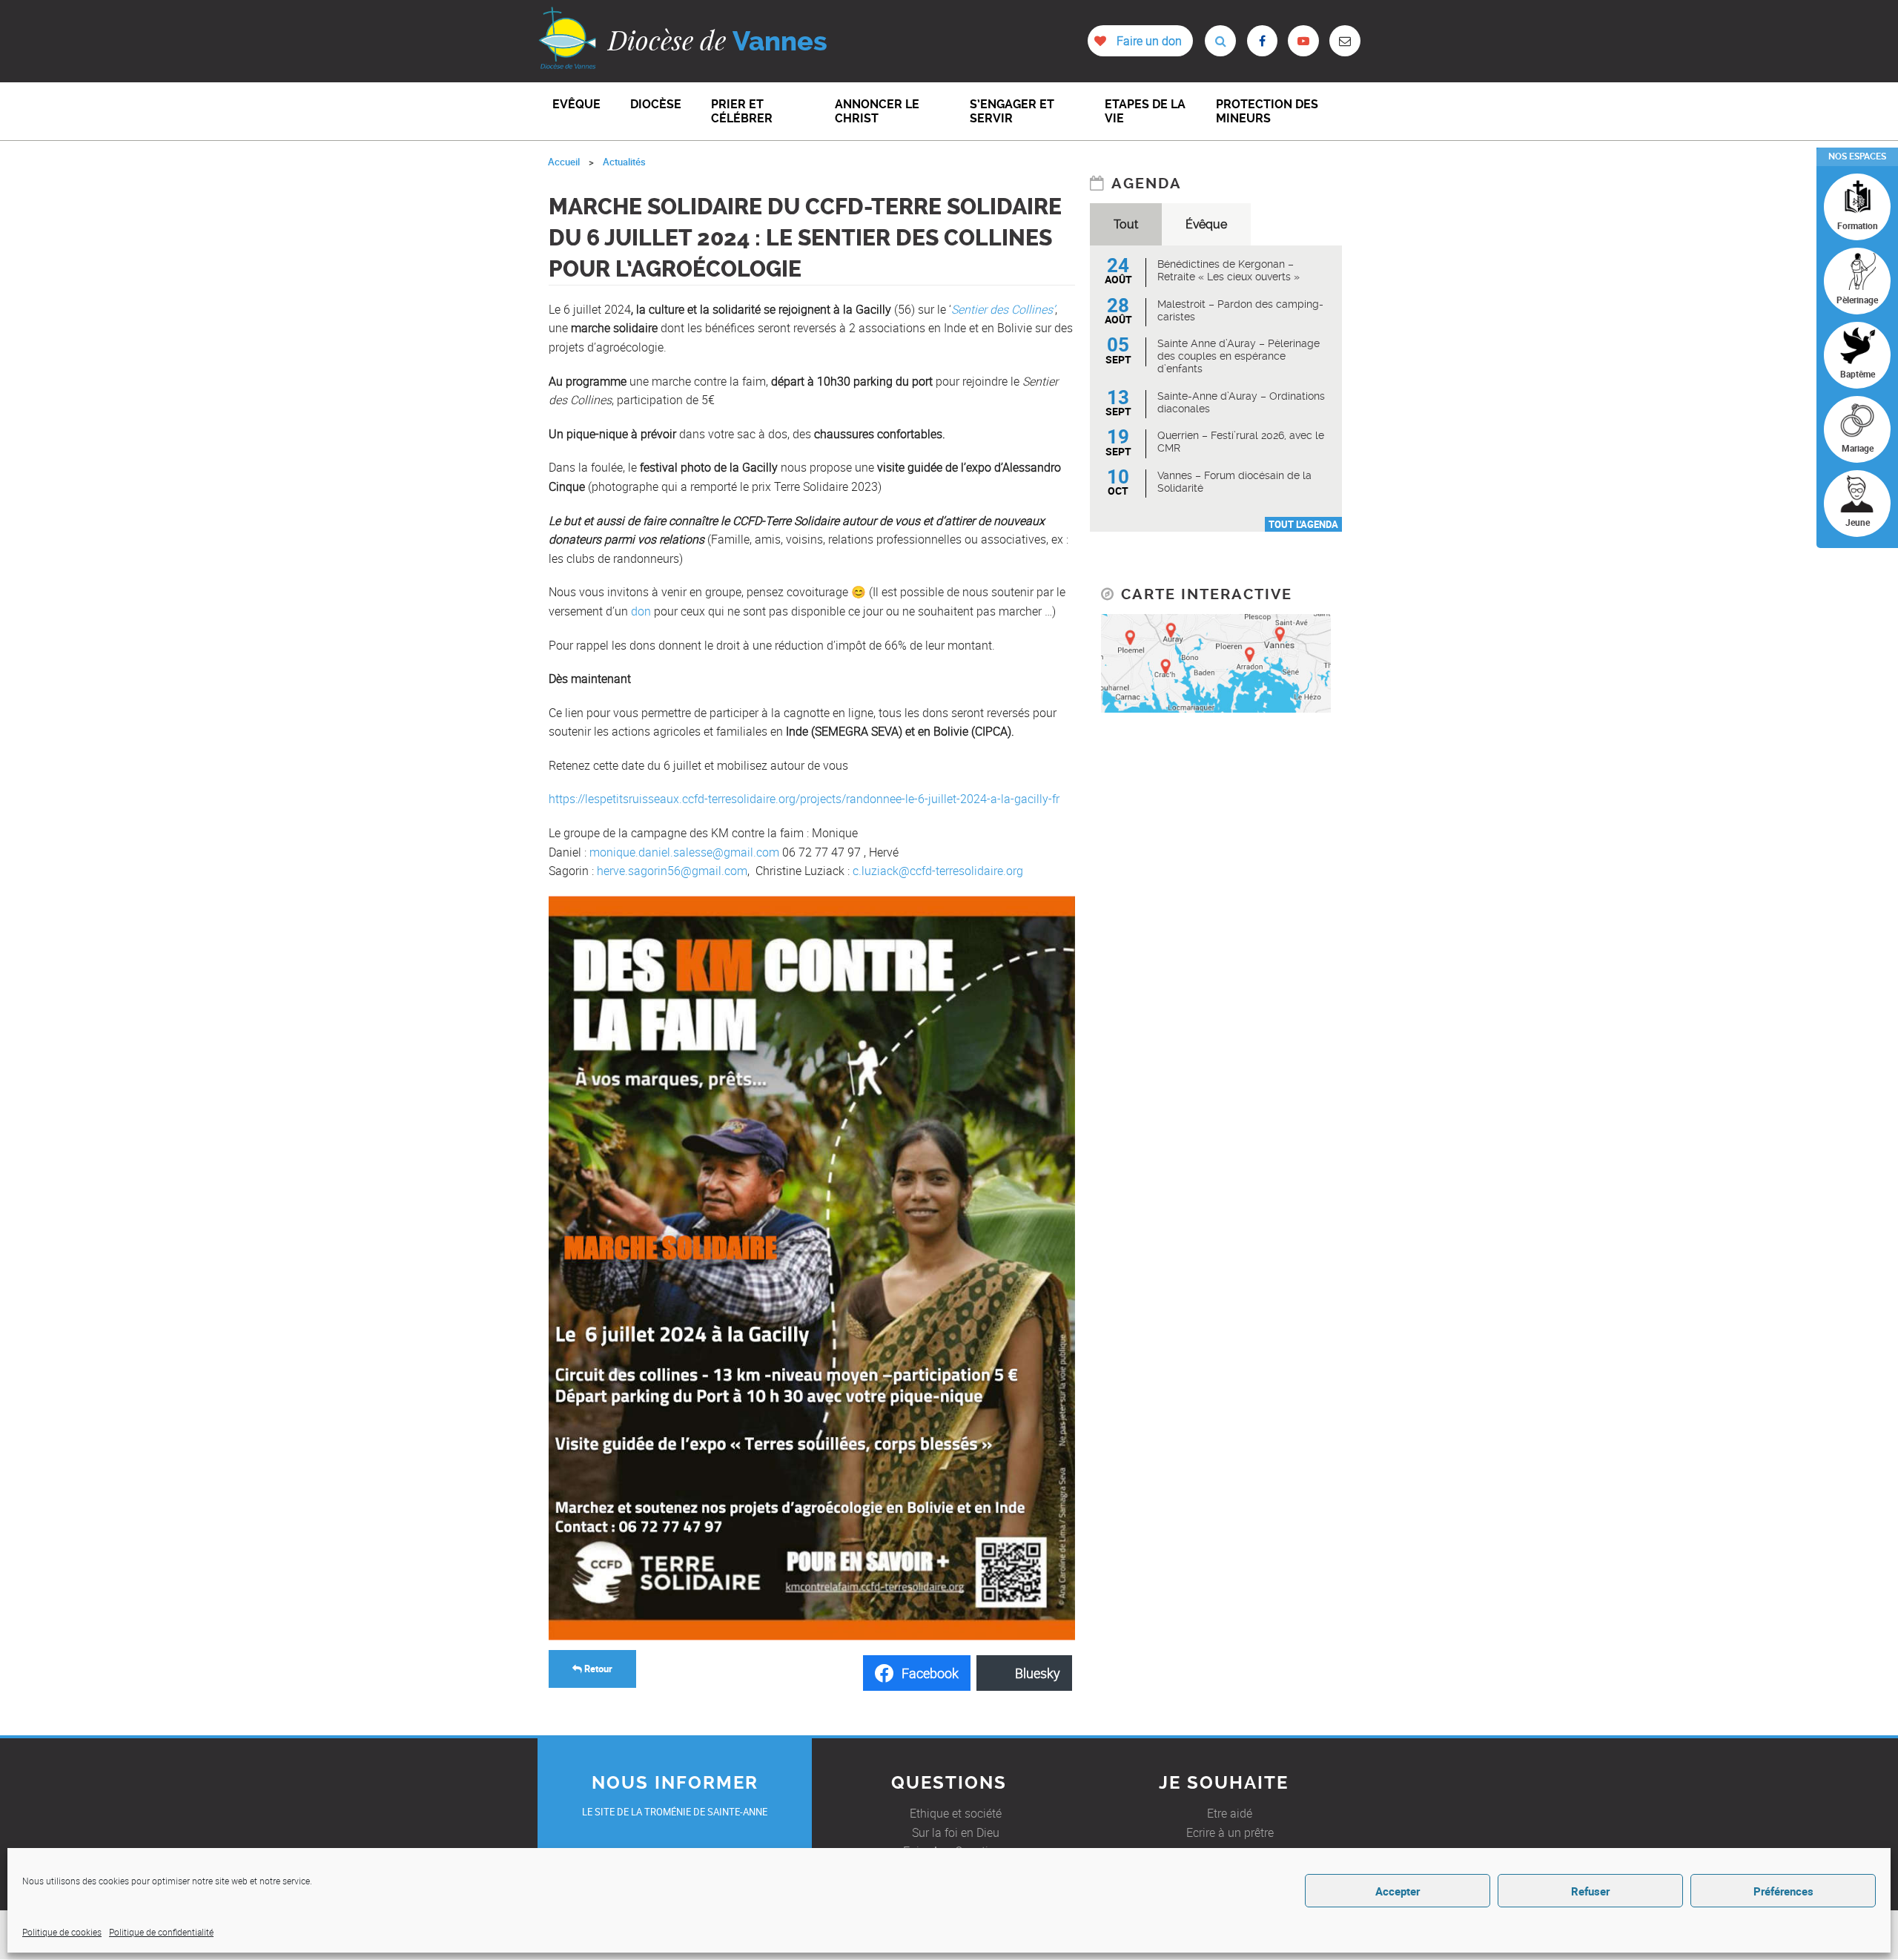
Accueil (564, 162)
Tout (1126, 224)
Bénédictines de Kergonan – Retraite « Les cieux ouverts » (1229, 270)
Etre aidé (1230, 1813)
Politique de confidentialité (161, 1932)
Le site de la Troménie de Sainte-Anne (675, 1812)
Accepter (1398, 1891)
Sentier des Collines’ (1003, 309)
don (641, 611)
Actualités (624, 162)
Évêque (1206, 224)
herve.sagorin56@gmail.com (672, 871)
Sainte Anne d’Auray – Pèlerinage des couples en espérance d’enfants (1239, 356)
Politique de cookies (62, 1932)
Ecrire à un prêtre (1230, 1832)
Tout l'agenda (1303, 524)
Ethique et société (956, 1813)
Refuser (1590, 1891)
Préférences (1783, 1891)
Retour (597, 1669)
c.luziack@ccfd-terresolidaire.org (938, 871)
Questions (949, 1783)
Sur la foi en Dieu (956, 1832)
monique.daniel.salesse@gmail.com (684, 852)
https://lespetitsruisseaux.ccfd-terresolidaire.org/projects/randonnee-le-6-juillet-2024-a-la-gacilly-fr (804, 799)
